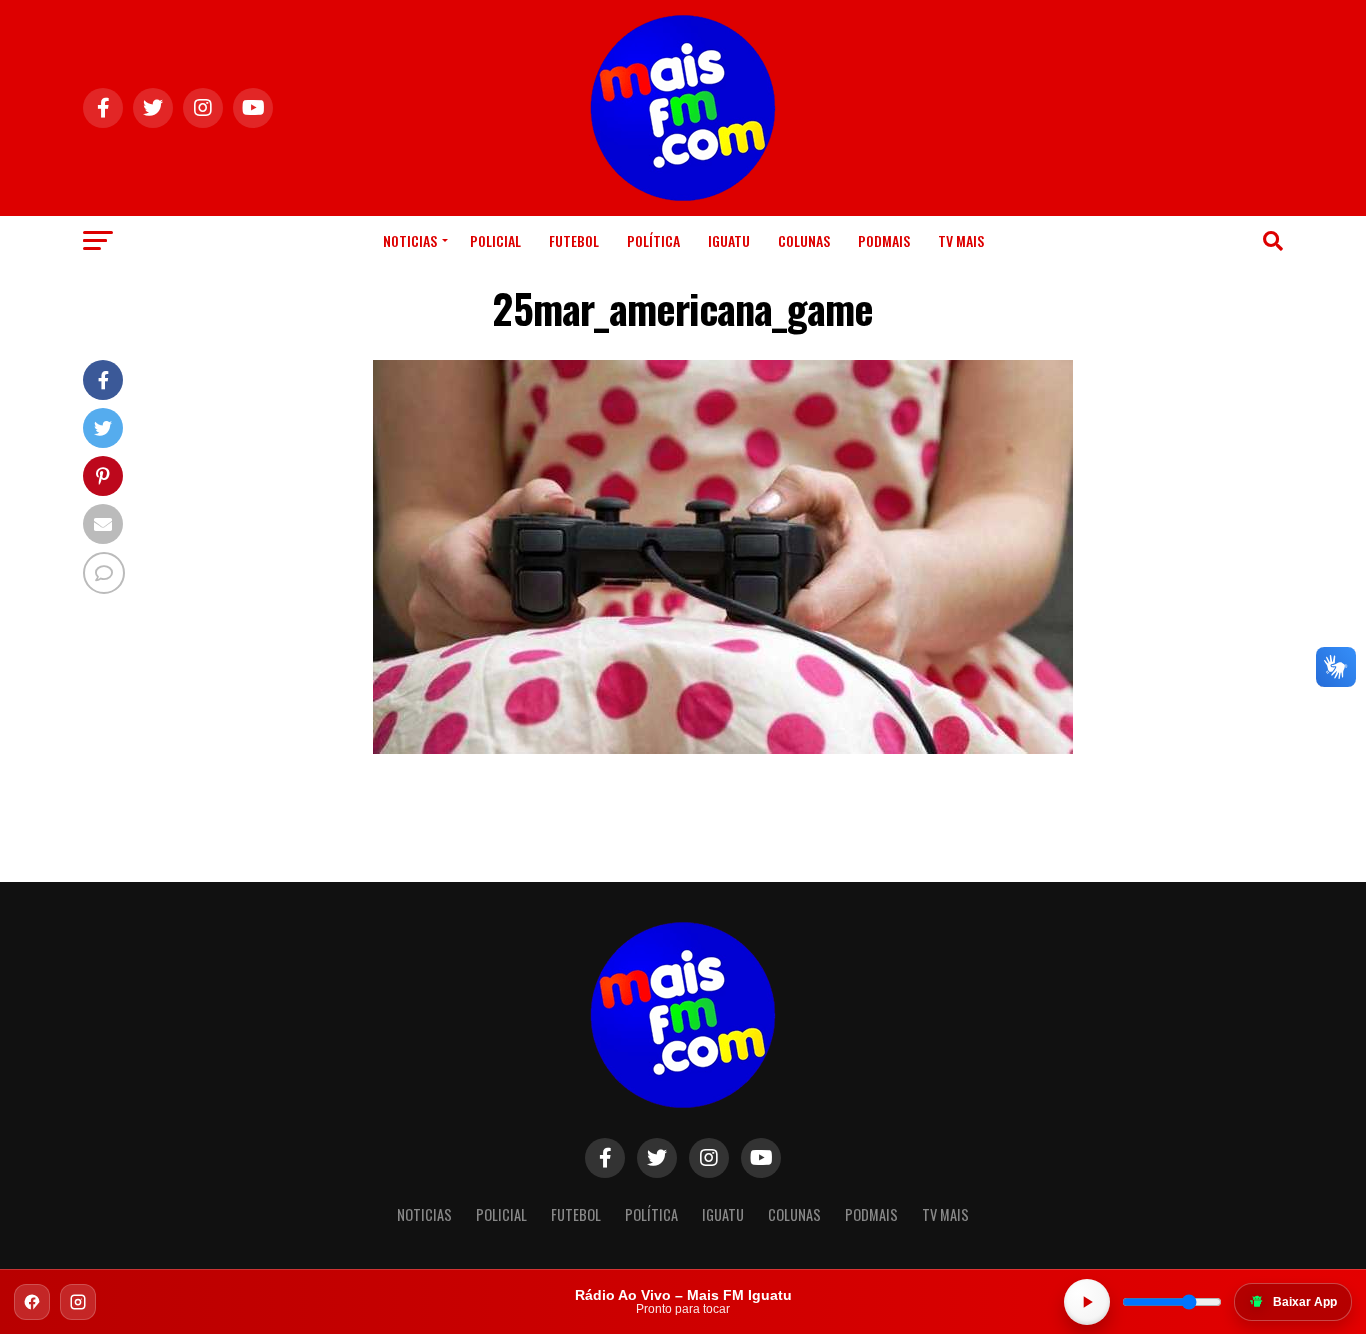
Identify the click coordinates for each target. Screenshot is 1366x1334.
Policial (495, 240)
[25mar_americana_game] (723, 748)
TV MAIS (961, 240)
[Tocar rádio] (1087, 1302)
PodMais (884, 240)
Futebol (574, 240)
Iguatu (729, 240)
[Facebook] (32, 1302)
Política (653, 240)
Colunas (804, 240)
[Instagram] (78, 1302)
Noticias (410, 240)
